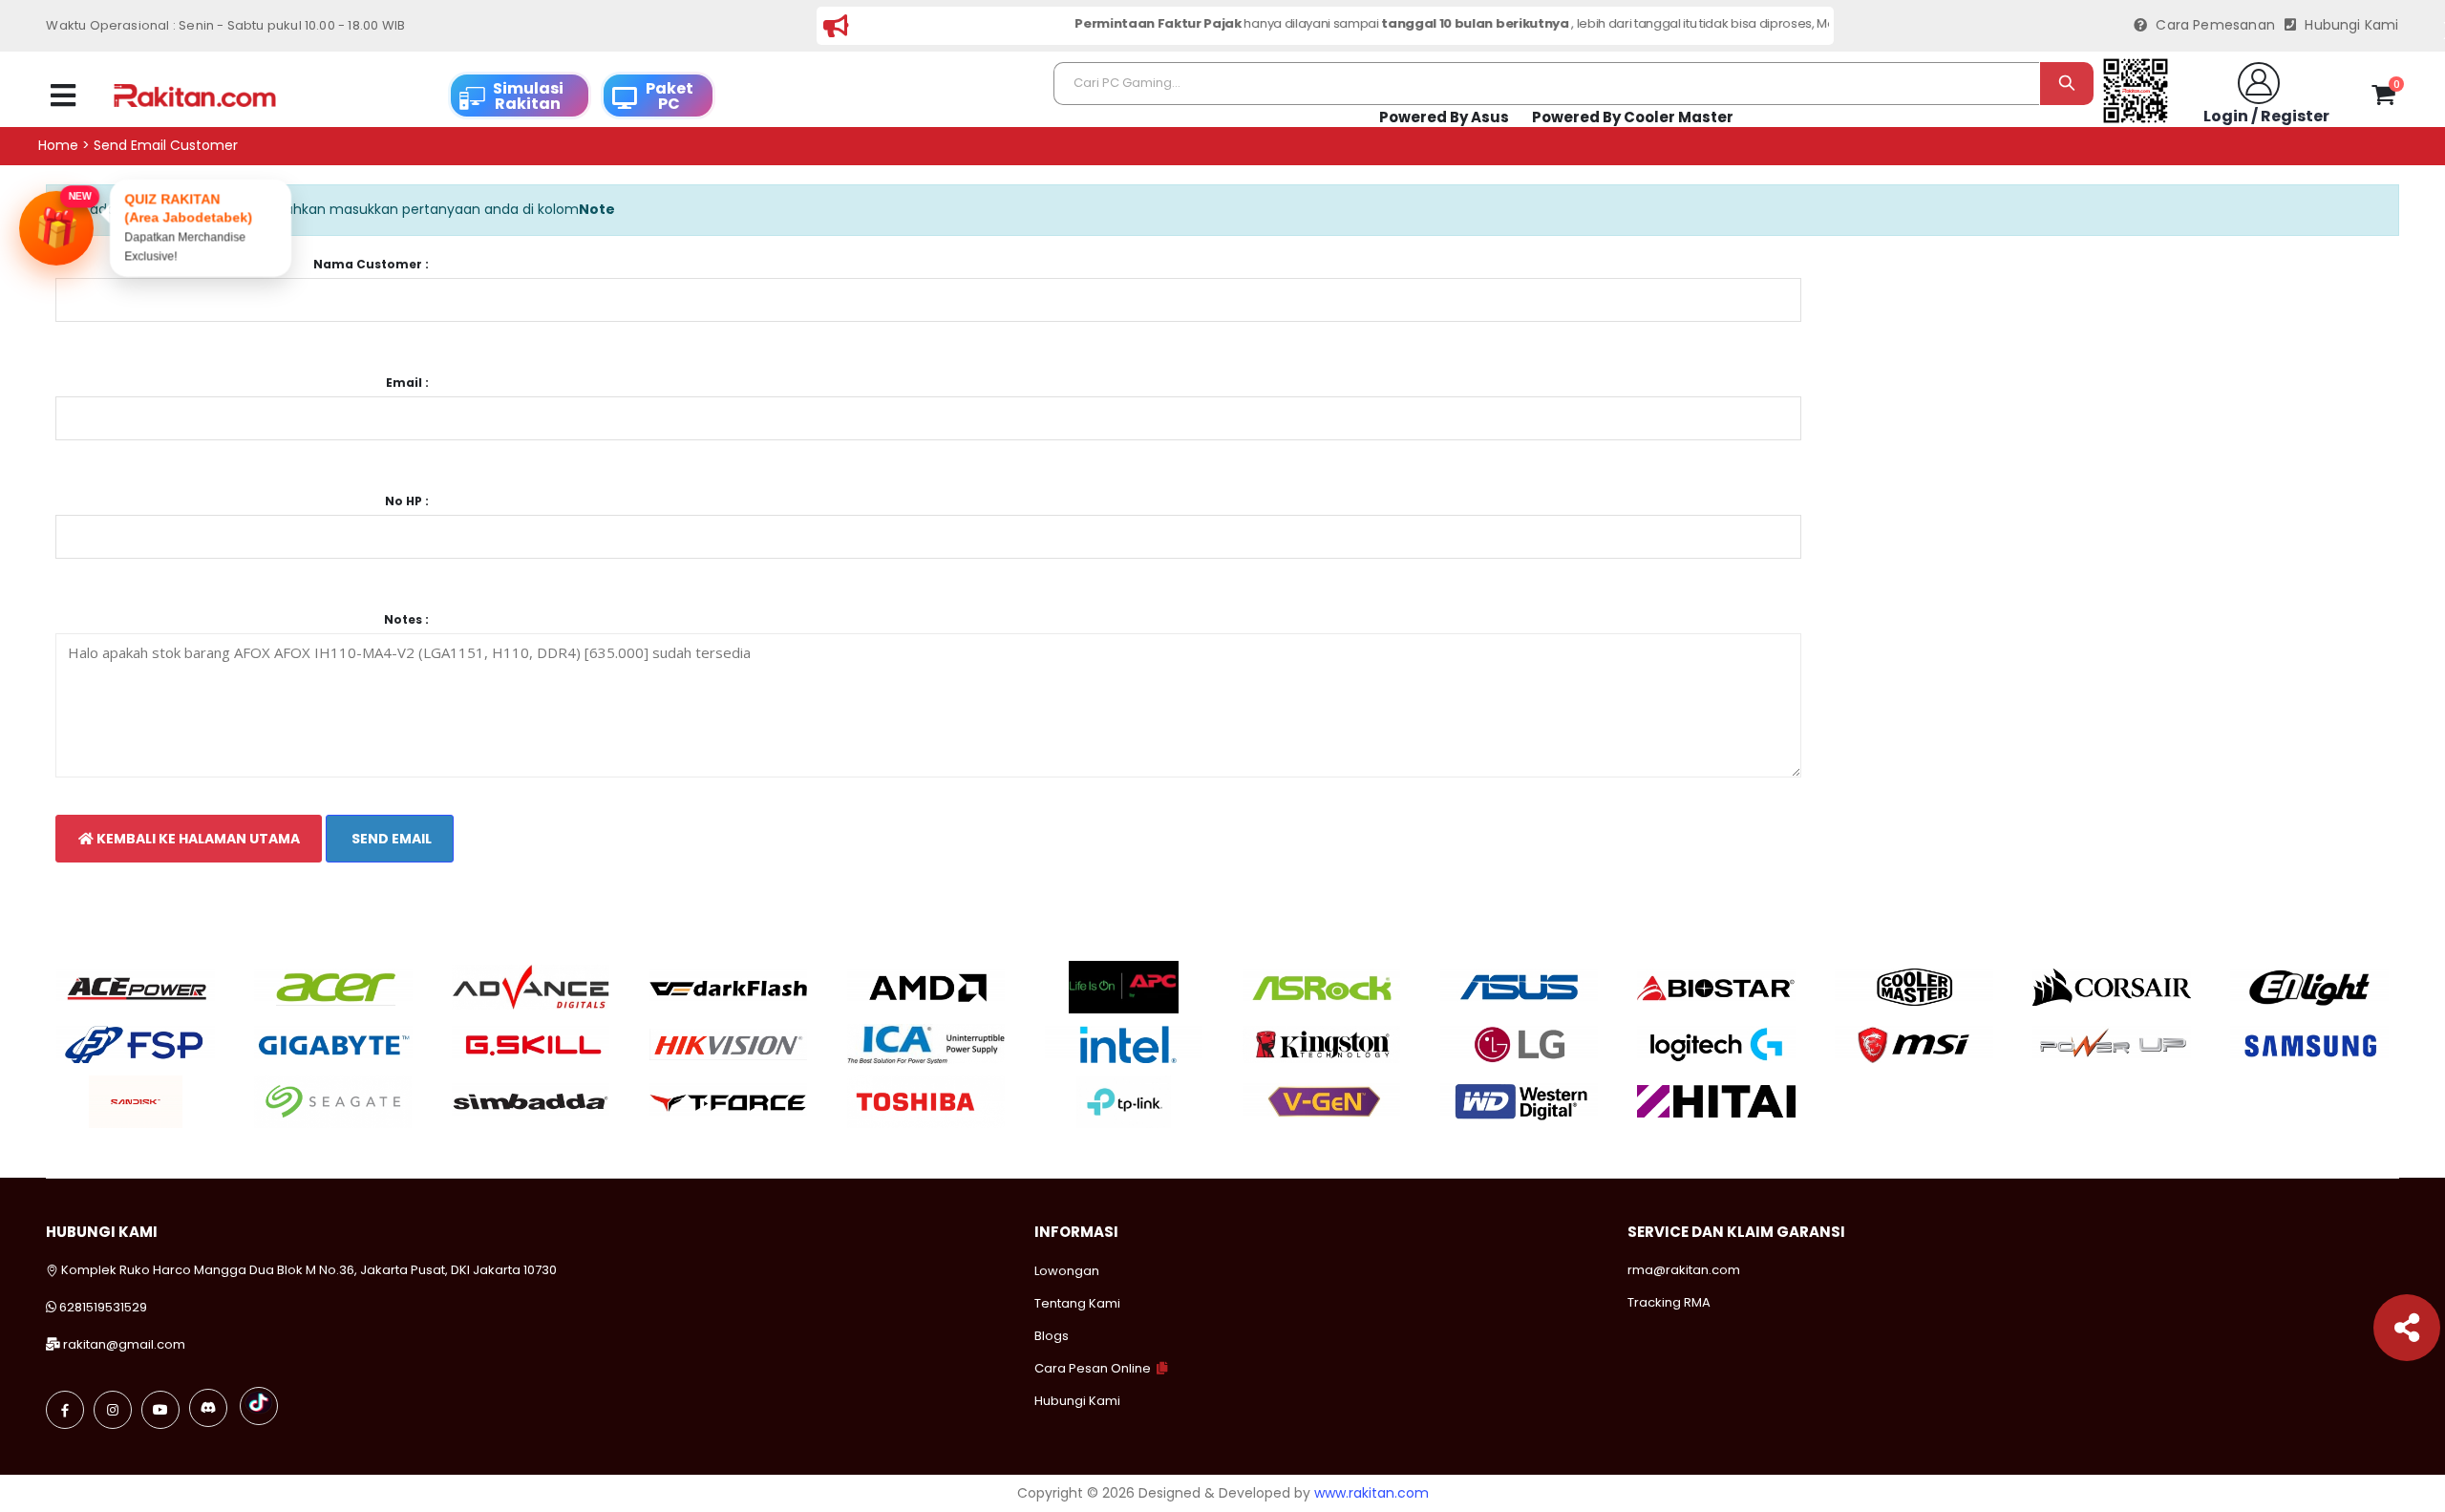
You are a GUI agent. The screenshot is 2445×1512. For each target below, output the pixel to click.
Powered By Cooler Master (1633, 117)
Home (58, 146)
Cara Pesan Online (1093, 1368)
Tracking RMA (1669, 1302)
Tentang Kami (1077, 1303)
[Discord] (208, 1408)
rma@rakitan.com (1684, 1270)
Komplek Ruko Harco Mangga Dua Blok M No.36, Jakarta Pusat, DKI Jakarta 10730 (308, 1270)
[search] (2066, 84)
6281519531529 (103, 1307)
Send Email (390, 839)
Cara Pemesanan (2213, 25)
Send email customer (166, 146)
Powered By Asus (1444, 117)
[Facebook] (65, 1410)
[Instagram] (113, 1410)
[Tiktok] (259, 1406)
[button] (2383, 98)
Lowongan (1067, 1271)
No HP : (407, 501)
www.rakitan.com (1371, 1493)
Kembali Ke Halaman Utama (197, 839)
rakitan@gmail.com (124, 1344)
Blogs (1052, 1336)
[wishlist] (2349, 96)
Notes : (406, 620)
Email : (407, 383)
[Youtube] (160, 1410)
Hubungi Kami (2349, 25)
